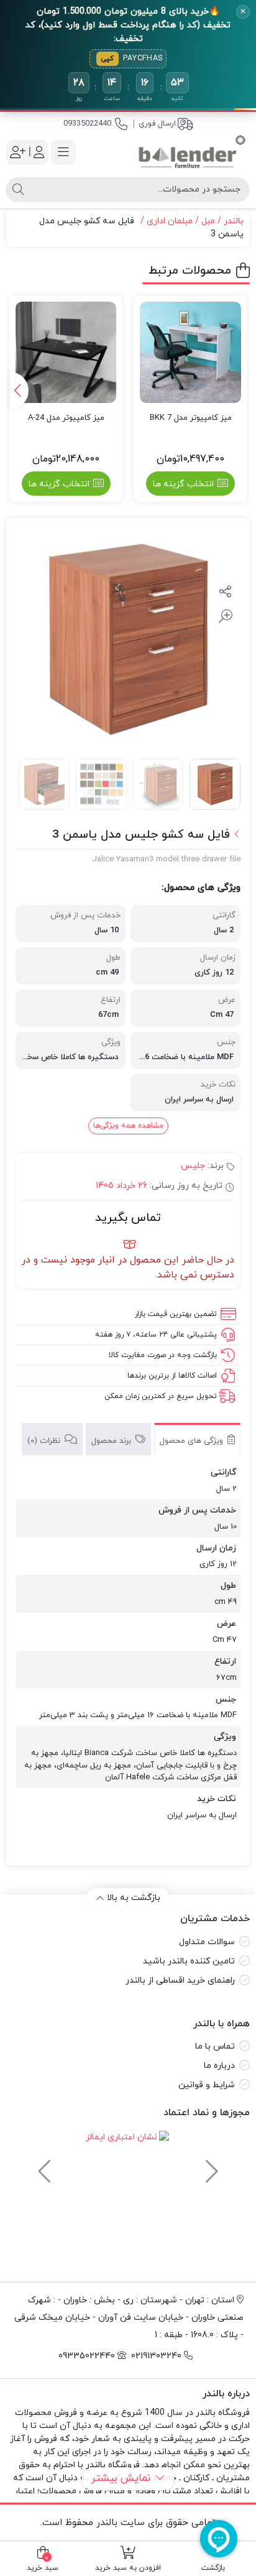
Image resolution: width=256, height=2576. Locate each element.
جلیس (193, 1166)
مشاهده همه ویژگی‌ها (128, 1126)
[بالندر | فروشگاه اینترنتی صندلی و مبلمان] (192, 152)
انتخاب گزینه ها (183, 484)
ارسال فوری (157, 124)
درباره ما (219, 2066)
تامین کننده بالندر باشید (189, 1961)
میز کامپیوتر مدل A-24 (66, 418)
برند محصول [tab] (112, 1441)
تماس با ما (215, 2046)
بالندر (234, 221)
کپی (107, 58)
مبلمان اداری (170, 221)
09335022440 (87, 124)
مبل (208, 221)
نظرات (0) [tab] (45, 1441)
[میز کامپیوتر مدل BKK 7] (190, 352)
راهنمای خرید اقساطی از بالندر (180, 1981)
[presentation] (19, 391)
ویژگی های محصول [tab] (193, 1441)
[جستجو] (18, 190)
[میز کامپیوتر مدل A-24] (66, 352)
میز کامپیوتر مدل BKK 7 (191, 418)
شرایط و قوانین (207, 2085)
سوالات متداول (207, 1942)
